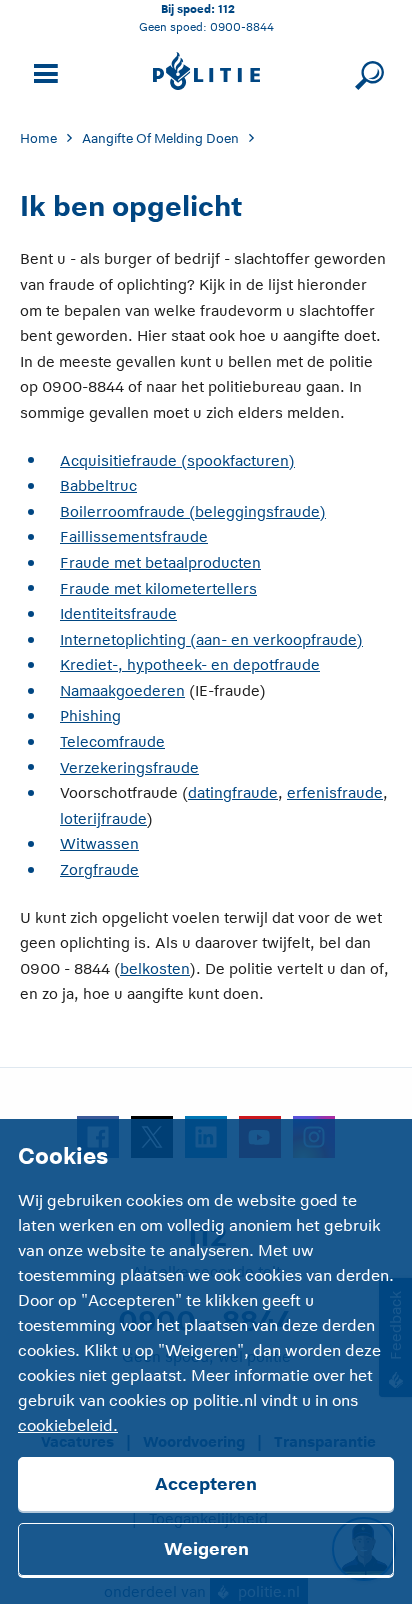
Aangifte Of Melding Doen (160, 138)
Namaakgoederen (122, 690)
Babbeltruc (98, 485)
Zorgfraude (99, 869)
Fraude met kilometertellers (158, 588)
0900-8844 (242, 26)
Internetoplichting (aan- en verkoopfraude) (211, 639)
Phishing (90, 715)
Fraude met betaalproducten (160, 562)
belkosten (155, 968)
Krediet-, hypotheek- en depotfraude (190, 664)
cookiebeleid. (68, 1426)
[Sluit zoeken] (366, 71)
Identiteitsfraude (118, 613)
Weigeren (206, 1549)
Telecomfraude (112, 741)
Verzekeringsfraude (129, 767)
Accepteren (206, 1484)
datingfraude (233, 792)
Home (38, 138)
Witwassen (99, 843)
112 (226, 8)
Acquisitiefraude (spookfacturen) (177, 460)
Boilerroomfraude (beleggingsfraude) (193, 511)
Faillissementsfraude (134, 536)
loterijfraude (103, 818)
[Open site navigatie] (43, 71)
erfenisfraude (335, 792)
